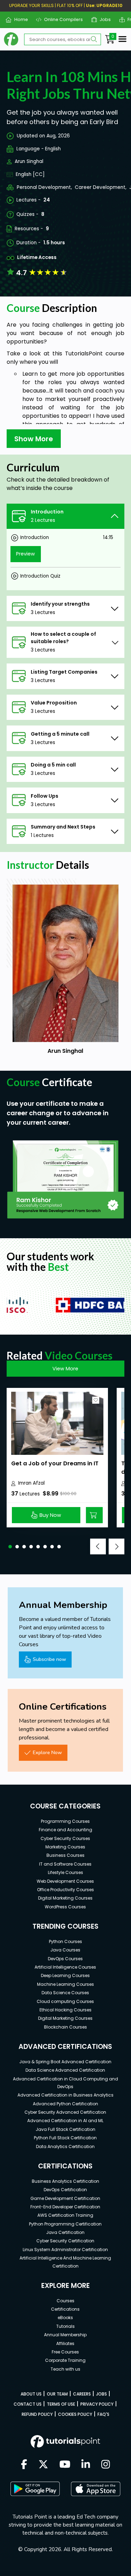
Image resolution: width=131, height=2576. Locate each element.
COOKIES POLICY (75, 2414)
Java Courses (65, 1950)
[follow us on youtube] (65, 2465)
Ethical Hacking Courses (65, 2010)
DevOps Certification (65, 2190)
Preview (26, 554)
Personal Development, (44, 187)
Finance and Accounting (65, 1830)
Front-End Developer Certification (65, 2207)
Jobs (103, 19)
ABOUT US (31, 2394)
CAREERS (82, 2394)
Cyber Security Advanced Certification (65, 2112)
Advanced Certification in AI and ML (65, 2121)
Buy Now (50, 1515)
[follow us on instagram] (106, 2465)
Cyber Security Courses (65, 1838)
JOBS (101, 2394)
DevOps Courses (65, 1959)
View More (65, 1369)
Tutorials (65, 2326)
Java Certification (65, 2232)
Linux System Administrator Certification (65, 2250)
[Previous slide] (98, 1546)
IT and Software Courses (65, 1864)
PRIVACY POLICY (97, 2404)
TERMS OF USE (61, 2404)
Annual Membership (65, 2335)
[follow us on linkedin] (86, 2465)
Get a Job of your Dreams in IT (55, 1463)
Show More (34, 439)
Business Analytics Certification (65, 2181)
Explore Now (47, 1752)
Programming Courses (65, 1821)
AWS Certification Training (65, 2215)
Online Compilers (61, 19)
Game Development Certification (65, 2198)
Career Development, (101, 187)
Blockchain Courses (65, 2027)
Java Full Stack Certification (65, 2129)
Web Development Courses (65, 1881)
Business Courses (65, 1855)
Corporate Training (65, 2360)
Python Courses (65, 1941)
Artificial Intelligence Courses (65, 1967)
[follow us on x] (43, 2465)
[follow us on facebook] (24, 2465)
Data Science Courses (65, 1993)
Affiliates (65, 2343)
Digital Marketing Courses (65, 1898)
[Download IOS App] (96, 2489)
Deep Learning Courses (65, 1975)
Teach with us (65, 2369)
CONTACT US (28, 2404)
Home (18, 19)
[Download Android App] (35, 2489)
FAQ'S (103, 2414)
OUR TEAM (57, 2394)
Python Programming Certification (65, 2224)
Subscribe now (49, 1659)
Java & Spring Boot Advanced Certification (65, 2062)
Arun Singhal (29, 161)
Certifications (65, 2309)
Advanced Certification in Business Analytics (65, 2095)
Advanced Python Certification (65, 2104)
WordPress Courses (65, 1907)
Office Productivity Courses (65, 1890)
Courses (65, 2301)
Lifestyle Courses (65, 1872)
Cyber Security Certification (65, 2241)
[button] (10, 1547)
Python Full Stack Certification (65, 2138)
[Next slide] (117, 1546)
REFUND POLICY (37, 2414)
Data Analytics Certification (65, 2146)
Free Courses (65, 2352)
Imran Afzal (31, 1483)
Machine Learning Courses (65, 1984)
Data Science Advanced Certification (65, 2070)
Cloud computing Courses (65, 2001)
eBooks (65, 2318)
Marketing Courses (65, 1847)
